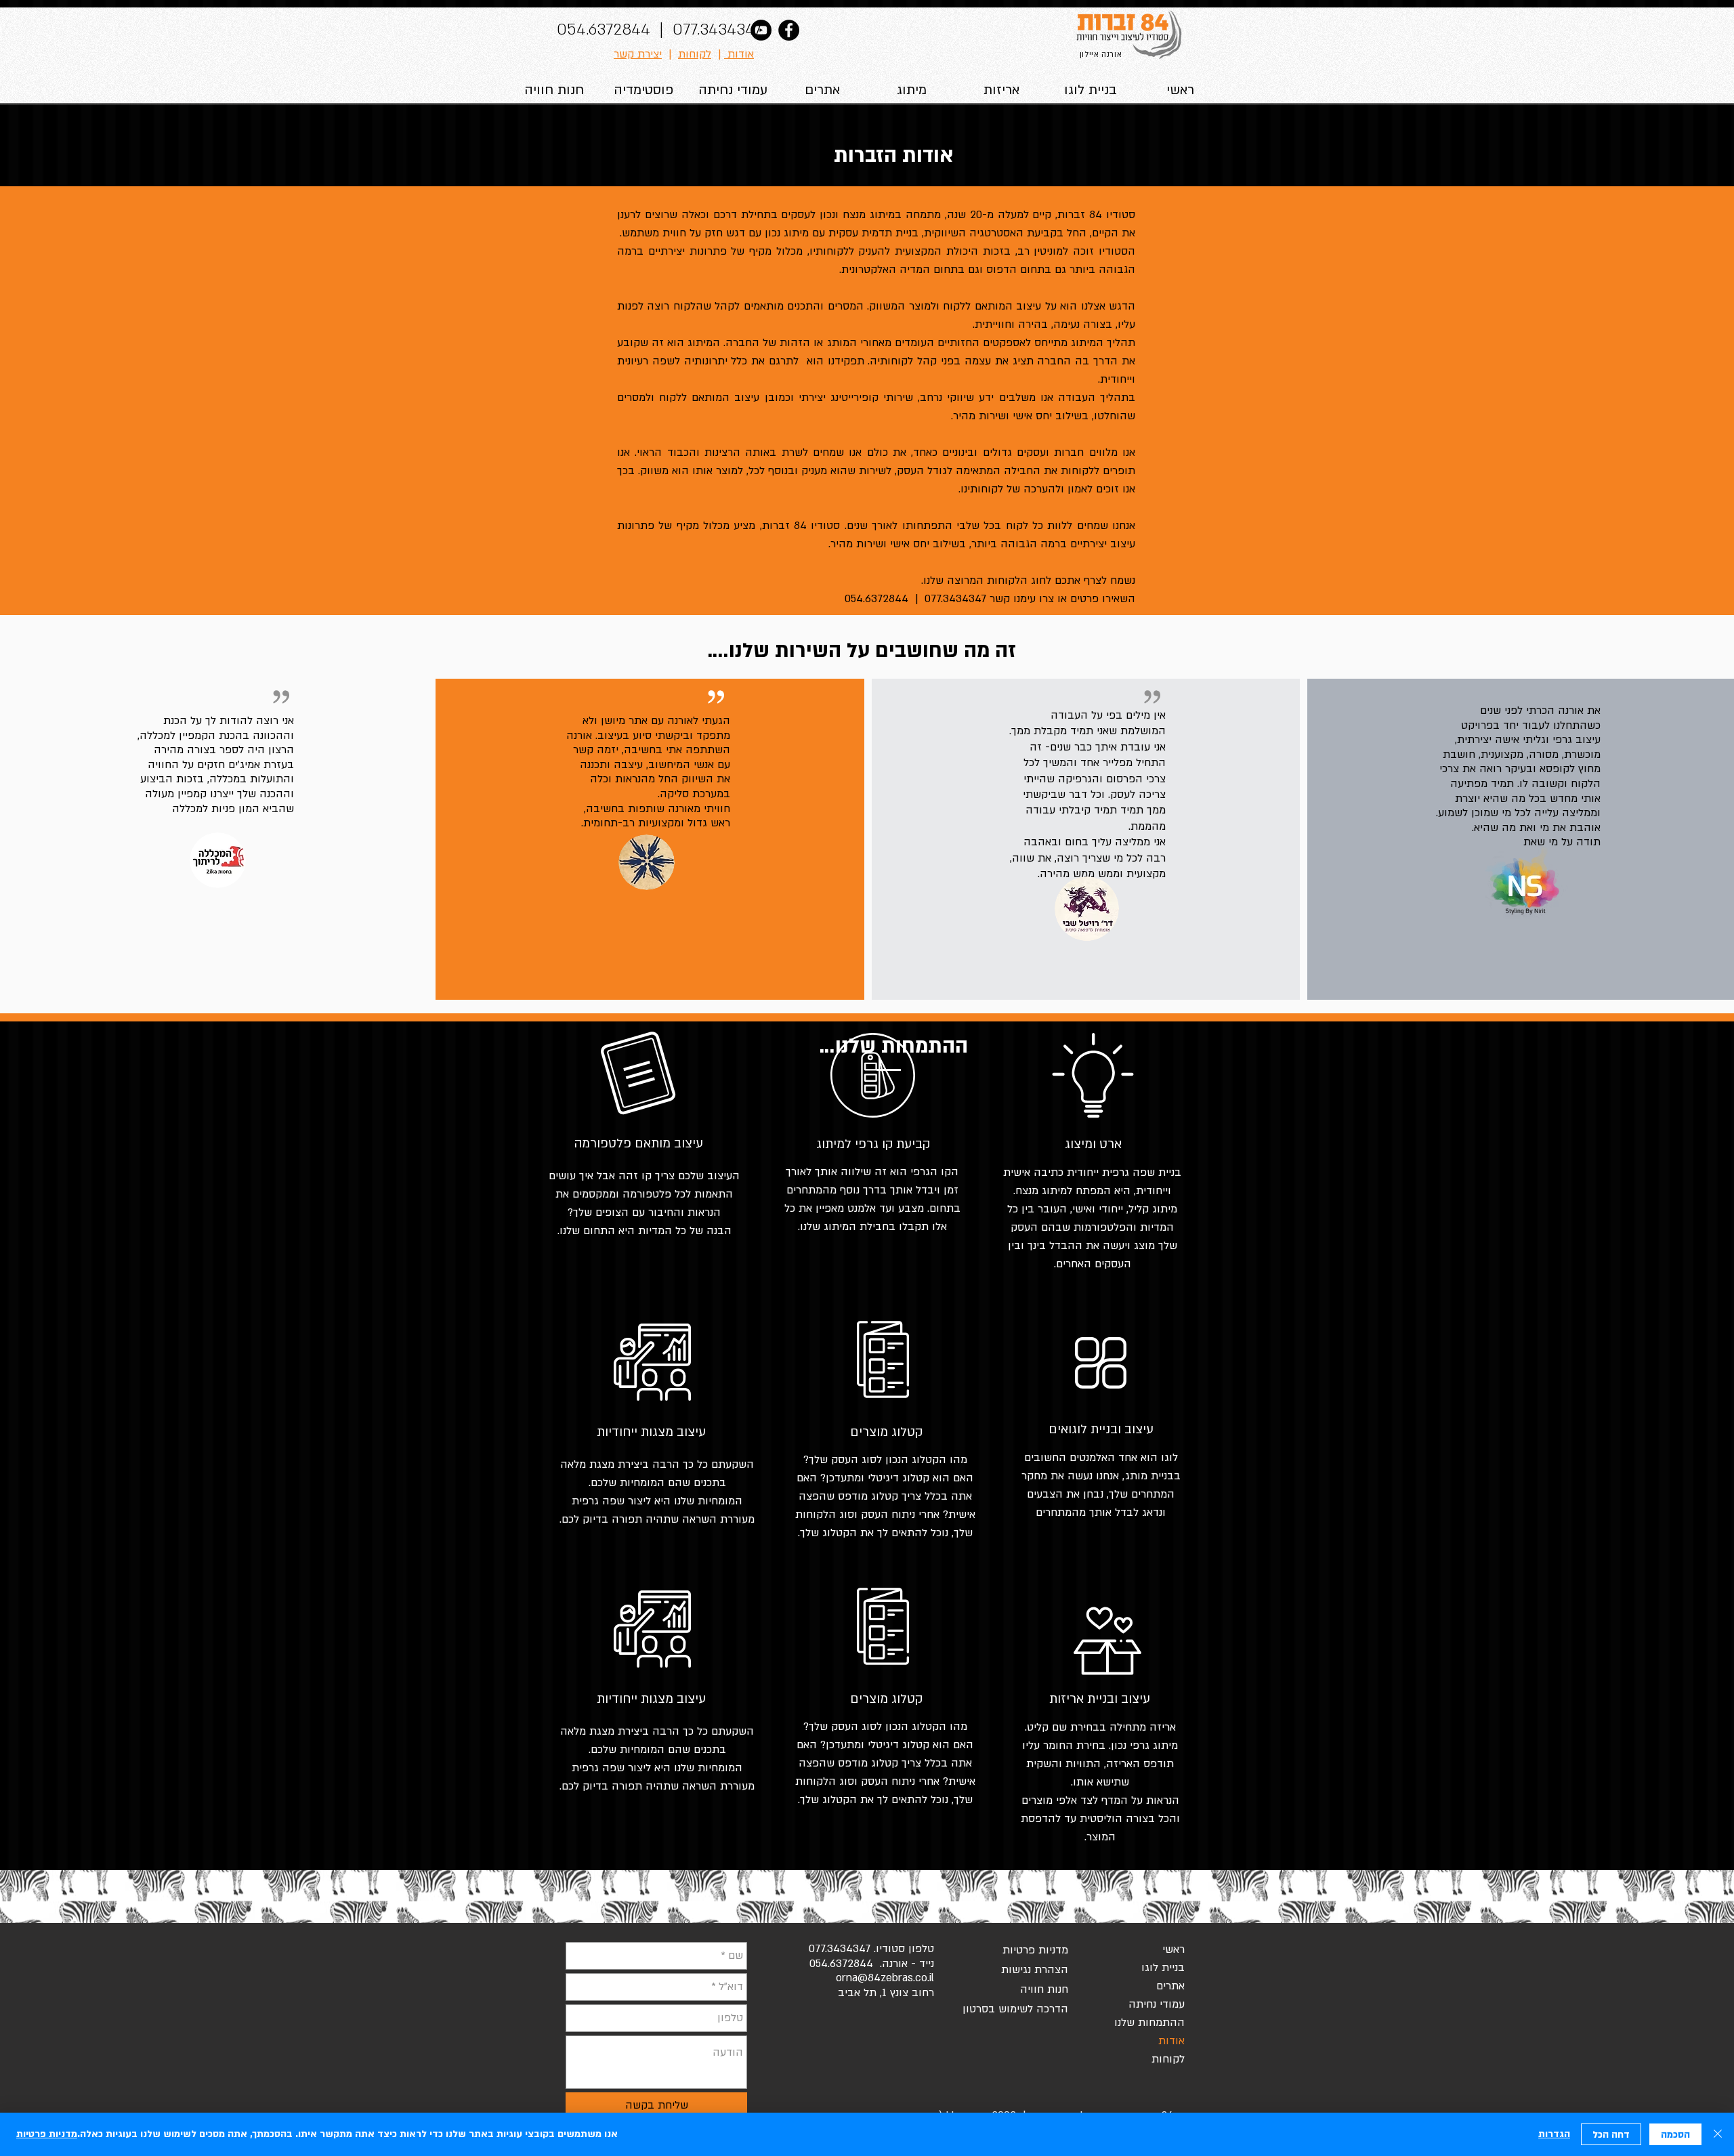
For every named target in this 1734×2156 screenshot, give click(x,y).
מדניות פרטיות (1035, 1950)
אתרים (1170, 1986)
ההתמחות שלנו (1149, 2023)
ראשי (1173, 1949)
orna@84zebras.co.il (885, 1978)
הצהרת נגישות (1035, 1970)
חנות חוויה (1044, 1989)
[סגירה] (1718, 2134)
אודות (739, 54)
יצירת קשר (638, 54)
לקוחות (695, 54)
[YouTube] (761, 30)
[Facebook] (789, 30)
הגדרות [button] (1554, 2134)
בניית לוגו (1163, 1968)
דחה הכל (1611, 2135)
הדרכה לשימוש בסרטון (1020, 2009)
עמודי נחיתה (1157, 2004)
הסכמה (1675, 2135)
